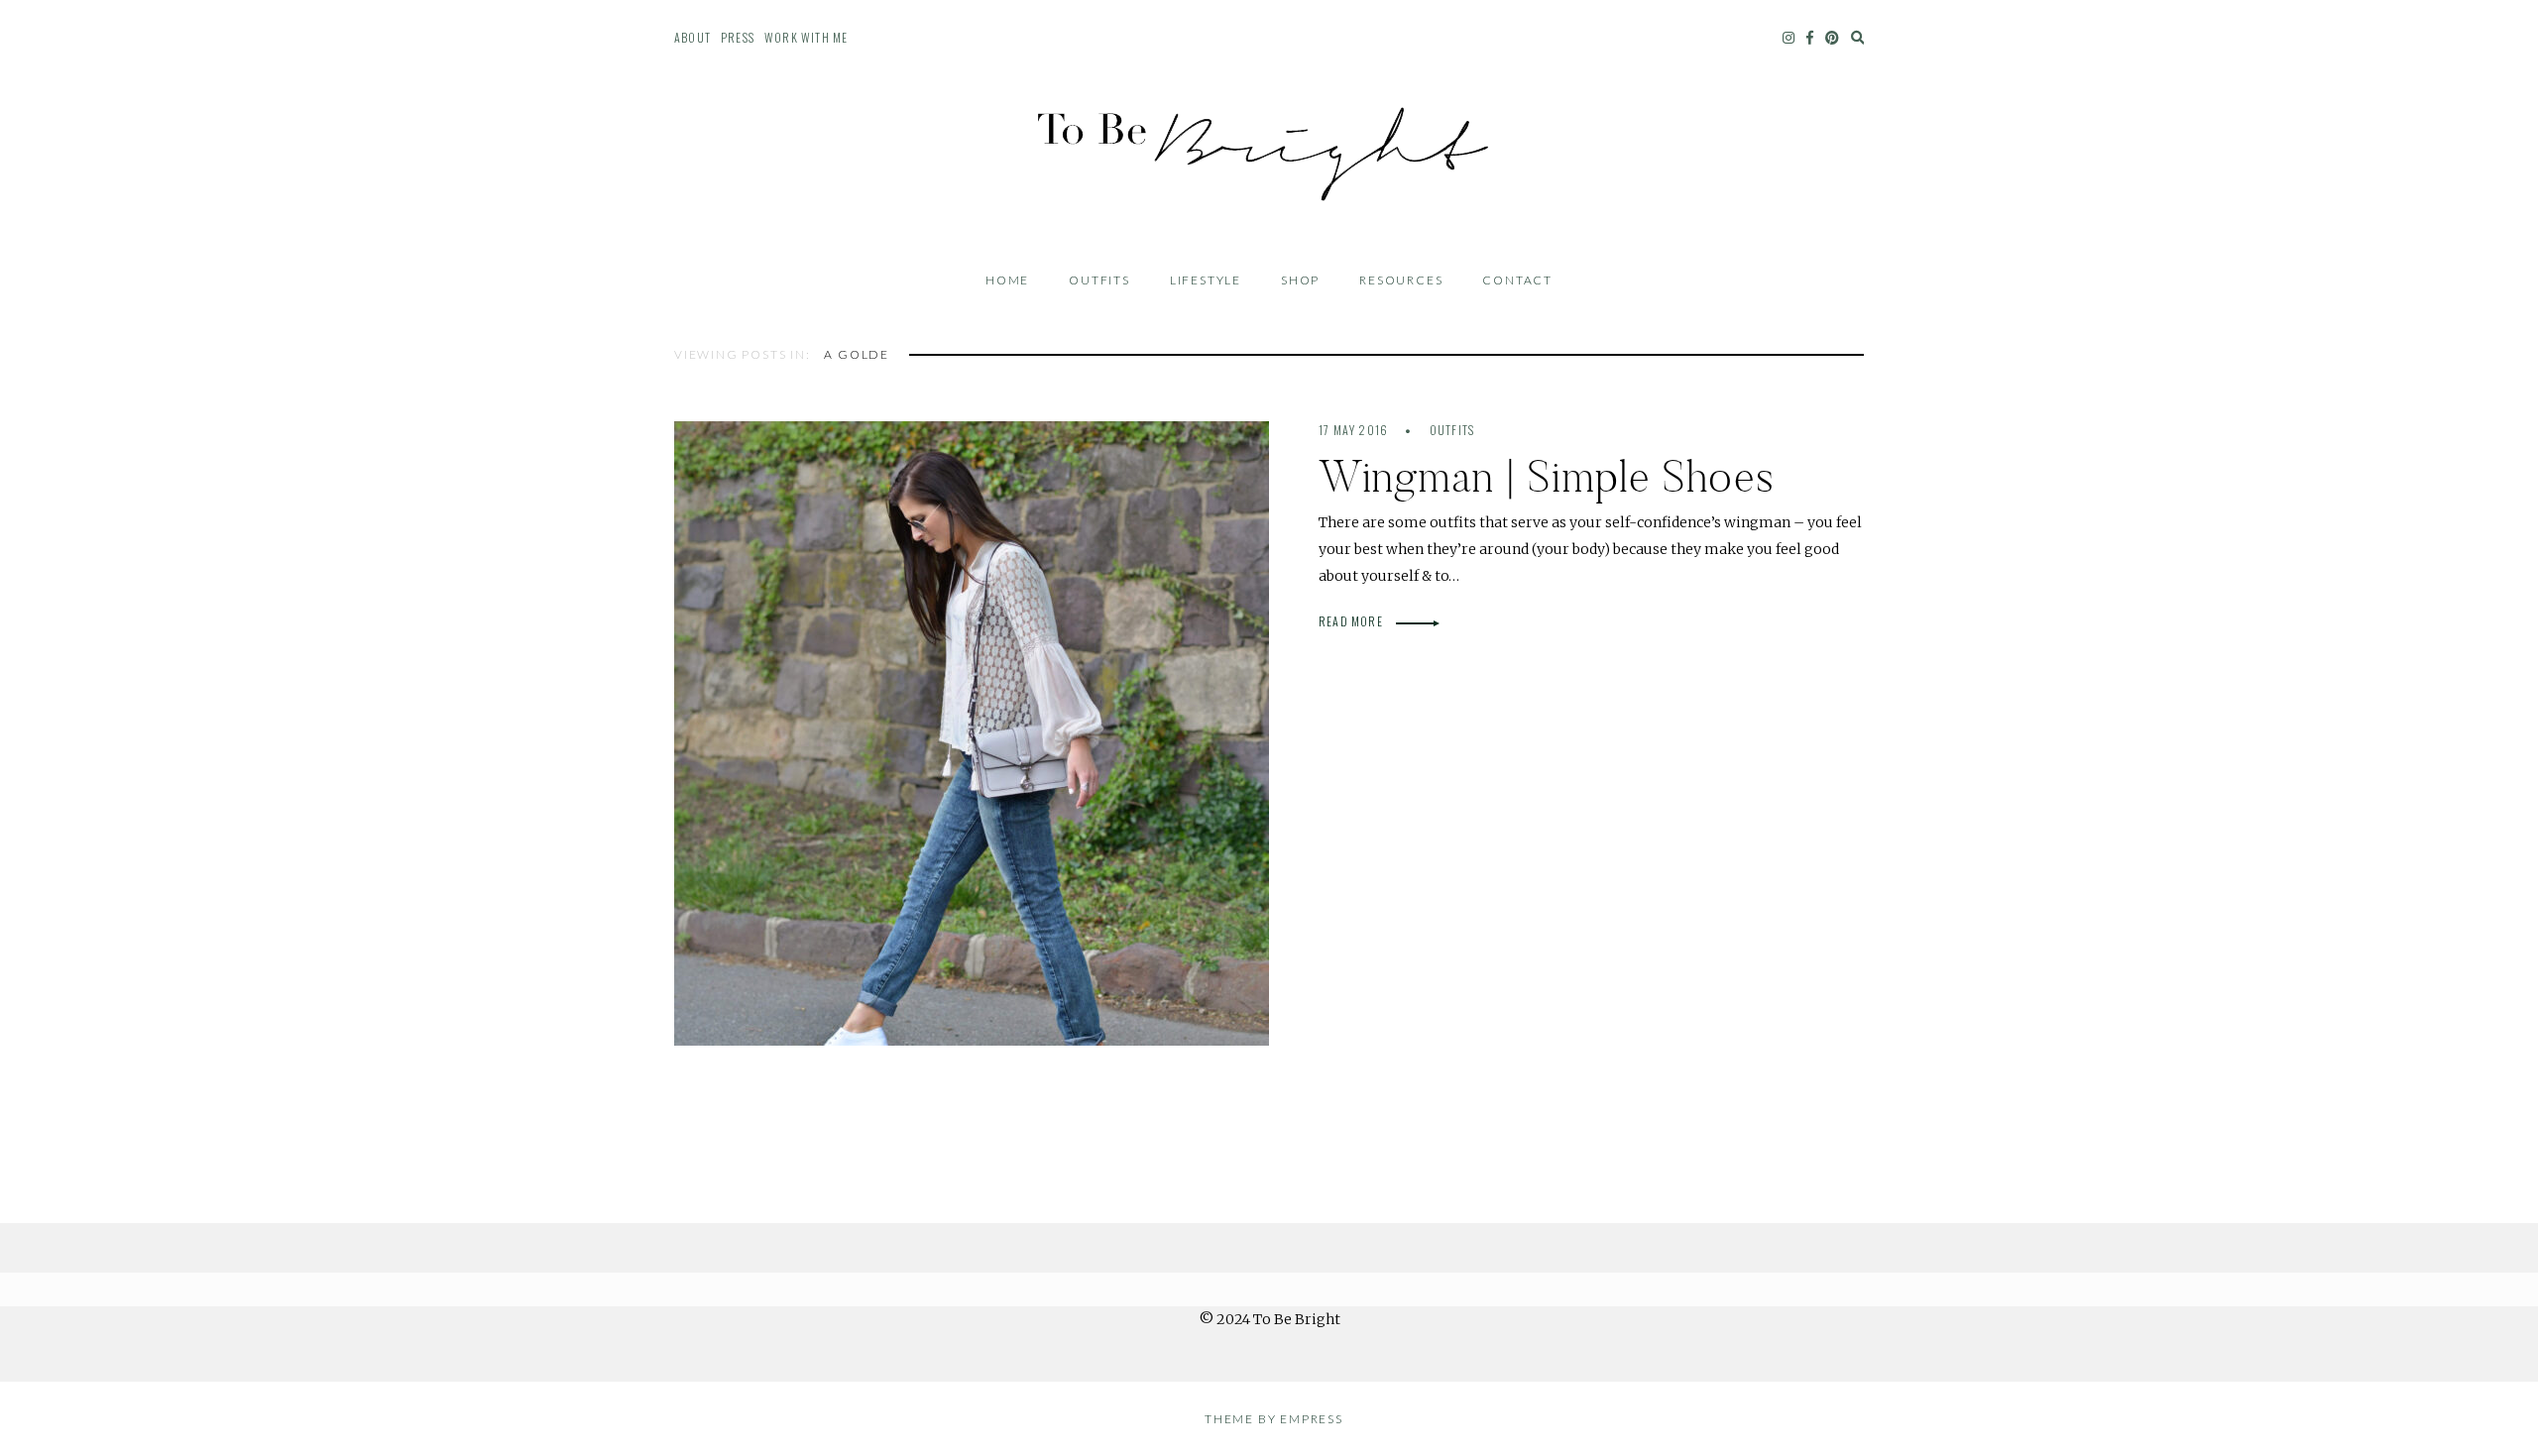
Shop (1300, 280)
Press (738, 37)
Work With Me (806, 37)
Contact (1517, 280)
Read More (1352, 621)
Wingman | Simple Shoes (1547, 476)
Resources (1401, 280)
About (692, 37)
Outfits (1099, 280)
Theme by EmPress (1274, 1419)
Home (1007, 280)
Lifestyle (1206, 280)
